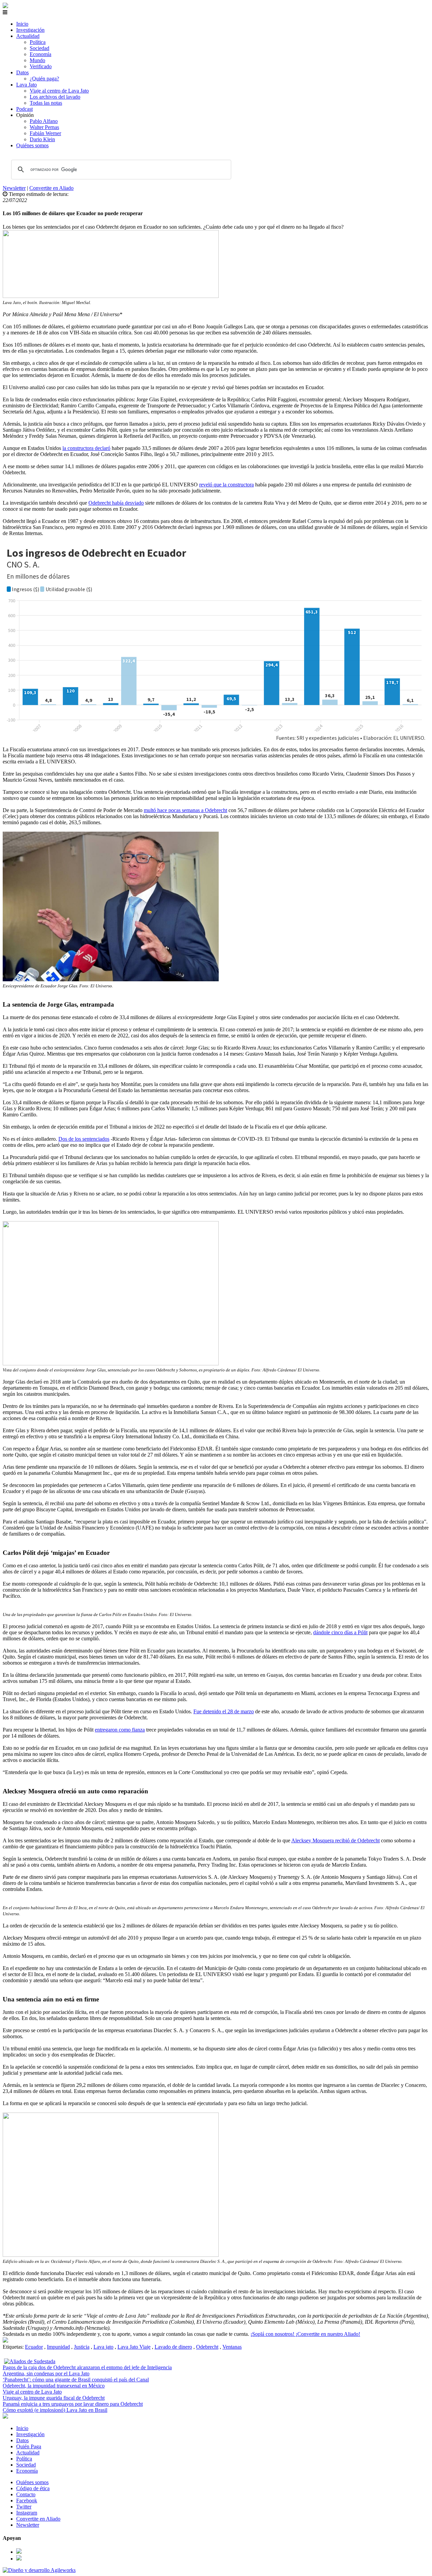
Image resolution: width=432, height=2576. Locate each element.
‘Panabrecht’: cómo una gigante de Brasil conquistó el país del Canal (76, 2380)
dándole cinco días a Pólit (340, 1632)
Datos (22, 72)
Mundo (37, 60)
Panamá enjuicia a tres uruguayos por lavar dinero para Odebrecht (73, 2404)
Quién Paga (29, 2446)
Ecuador (34, 2347)
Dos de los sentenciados (84, 1139)
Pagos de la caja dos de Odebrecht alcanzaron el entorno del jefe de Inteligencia (87, 2367)
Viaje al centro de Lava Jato (59, 91)
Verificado (41, 66)
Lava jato (103, 2347)
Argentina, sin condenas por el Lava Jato (46, 2373)
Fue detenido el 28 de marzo (224, 1711)
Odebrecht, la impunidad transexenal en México (54, 2386)
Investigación (30, 30)
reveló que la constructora (226, 485)
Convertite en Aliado (51, 188)
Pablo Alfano (44, 121)
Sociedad (39, 48)
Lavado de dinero (173, 2347)
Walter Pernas (44, 127)
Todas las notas (46, 103)
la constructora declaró (86, 448)
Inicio (22, 24)
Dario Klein (42, 139)
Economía (40, 54)
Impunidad (58, 2347)
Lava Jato (26, 85)
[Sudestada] (5, 6)
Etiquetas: (14, 2347)
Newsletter (14, 188)
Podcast (24, 109)
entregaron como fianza (120, 1730)
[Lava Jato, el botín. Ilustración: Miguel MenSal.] (5, 2341)
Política (38, 42)
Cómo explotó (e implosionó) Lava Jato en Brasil (55, 2410)
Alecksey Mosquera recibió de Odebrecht (335, 1840)
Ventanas (232, 2347)
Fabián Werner (45, 133)
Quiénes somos (32, 145)
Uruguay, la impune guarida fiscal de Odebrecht (54, 2398)
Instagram (27, 2513)
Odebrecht (207, 2347)
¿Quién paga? (44, 79)
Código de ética (33, 2488)
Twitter (24, 2507)
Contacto (26, 2494)
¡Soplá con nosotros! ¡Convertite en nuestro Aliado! (305, 2334)
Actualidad (28, 36)
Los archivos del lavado (55, 97)
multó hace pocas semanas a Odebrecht (185, 810)
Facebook (27, 2501)
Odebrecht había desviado (116, 503)
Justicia (82, 2347)
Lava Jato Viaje (134, 2347)
